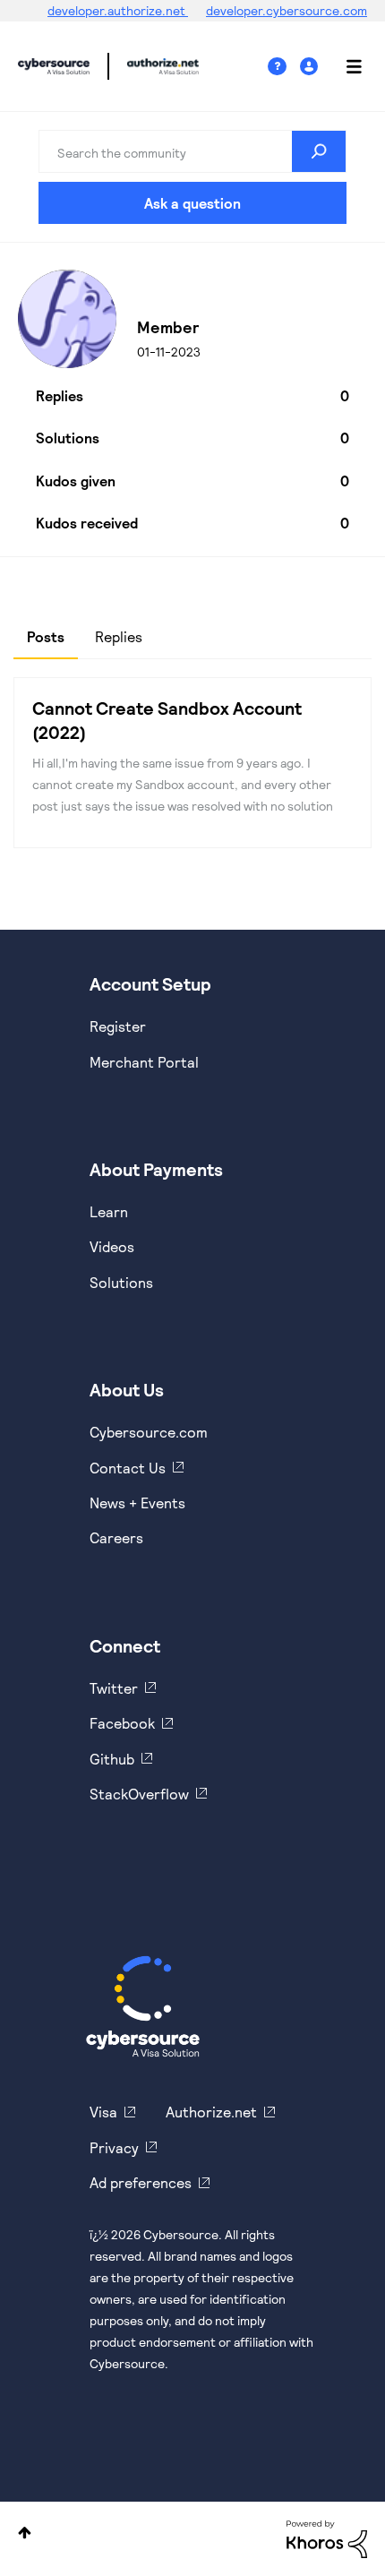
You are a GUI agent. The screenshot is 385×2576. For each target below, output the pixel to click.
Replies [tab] (119, 636)
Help (284, 67)
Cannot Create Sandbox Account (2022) (167, 720)
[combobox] (192, 151)
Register (118, 1026)
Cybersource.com (149, 1432)
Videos (112, 1246)
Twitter (114, 1688)
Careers (116, 1537)
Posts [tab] (46, 636)
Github (112, 1759)
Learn (109, 1211)
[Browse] (345, 66)
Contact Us (128, 1468)
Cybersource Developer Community (54, 66)
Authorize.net (211, 2112)
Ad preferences (141, 2182)
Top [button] (25, 2533)
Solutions (121, 1282)
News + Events (137, 1503)
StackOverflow (139, 1794)
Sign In (311, 67)
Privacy (114, 2147)
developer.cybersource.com (287, 10)
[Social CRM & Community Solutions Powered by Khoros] (327, 2537)
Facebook (122, 1723)
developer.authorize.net (118, 10)
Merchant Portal (144, 1062)
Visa (103, 2112)
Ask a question (192, 203)
